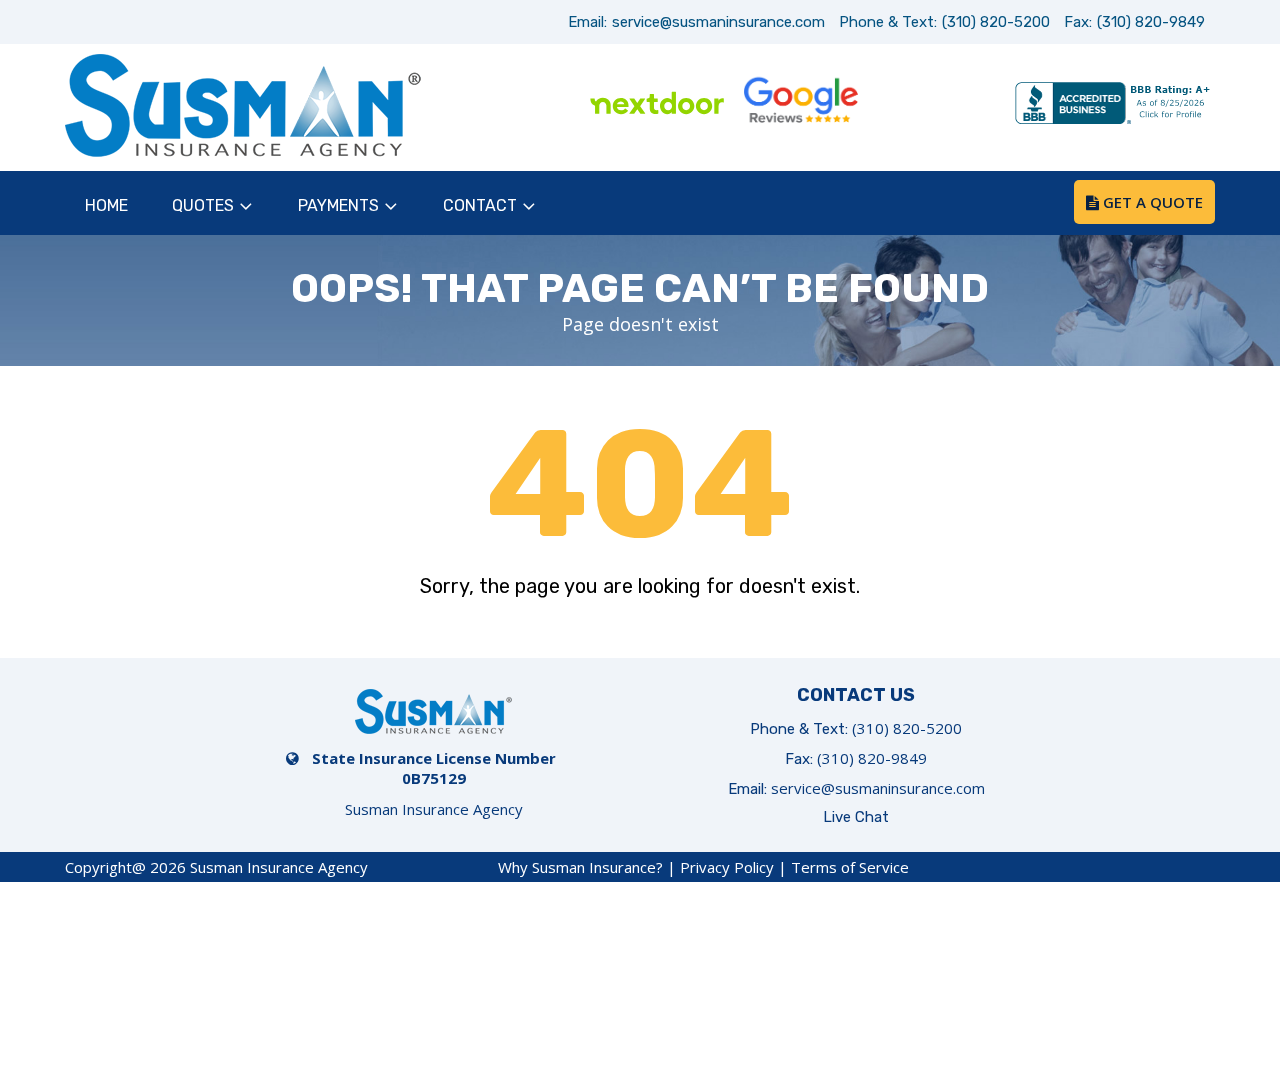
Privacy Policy (727, 867)
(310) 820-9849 (1151, 22)
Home (106, 205)
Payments (338, 205)
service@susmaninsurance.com (718, 22)
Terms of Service (850, 867)
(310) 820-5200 (996, 22)
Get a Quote (1151, 202)
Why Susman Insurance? (580, 867)
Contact (480, 205)
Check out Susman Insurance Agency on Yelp (943, 105)
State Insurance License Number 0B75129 (434, 768)
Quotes (203, 205)
